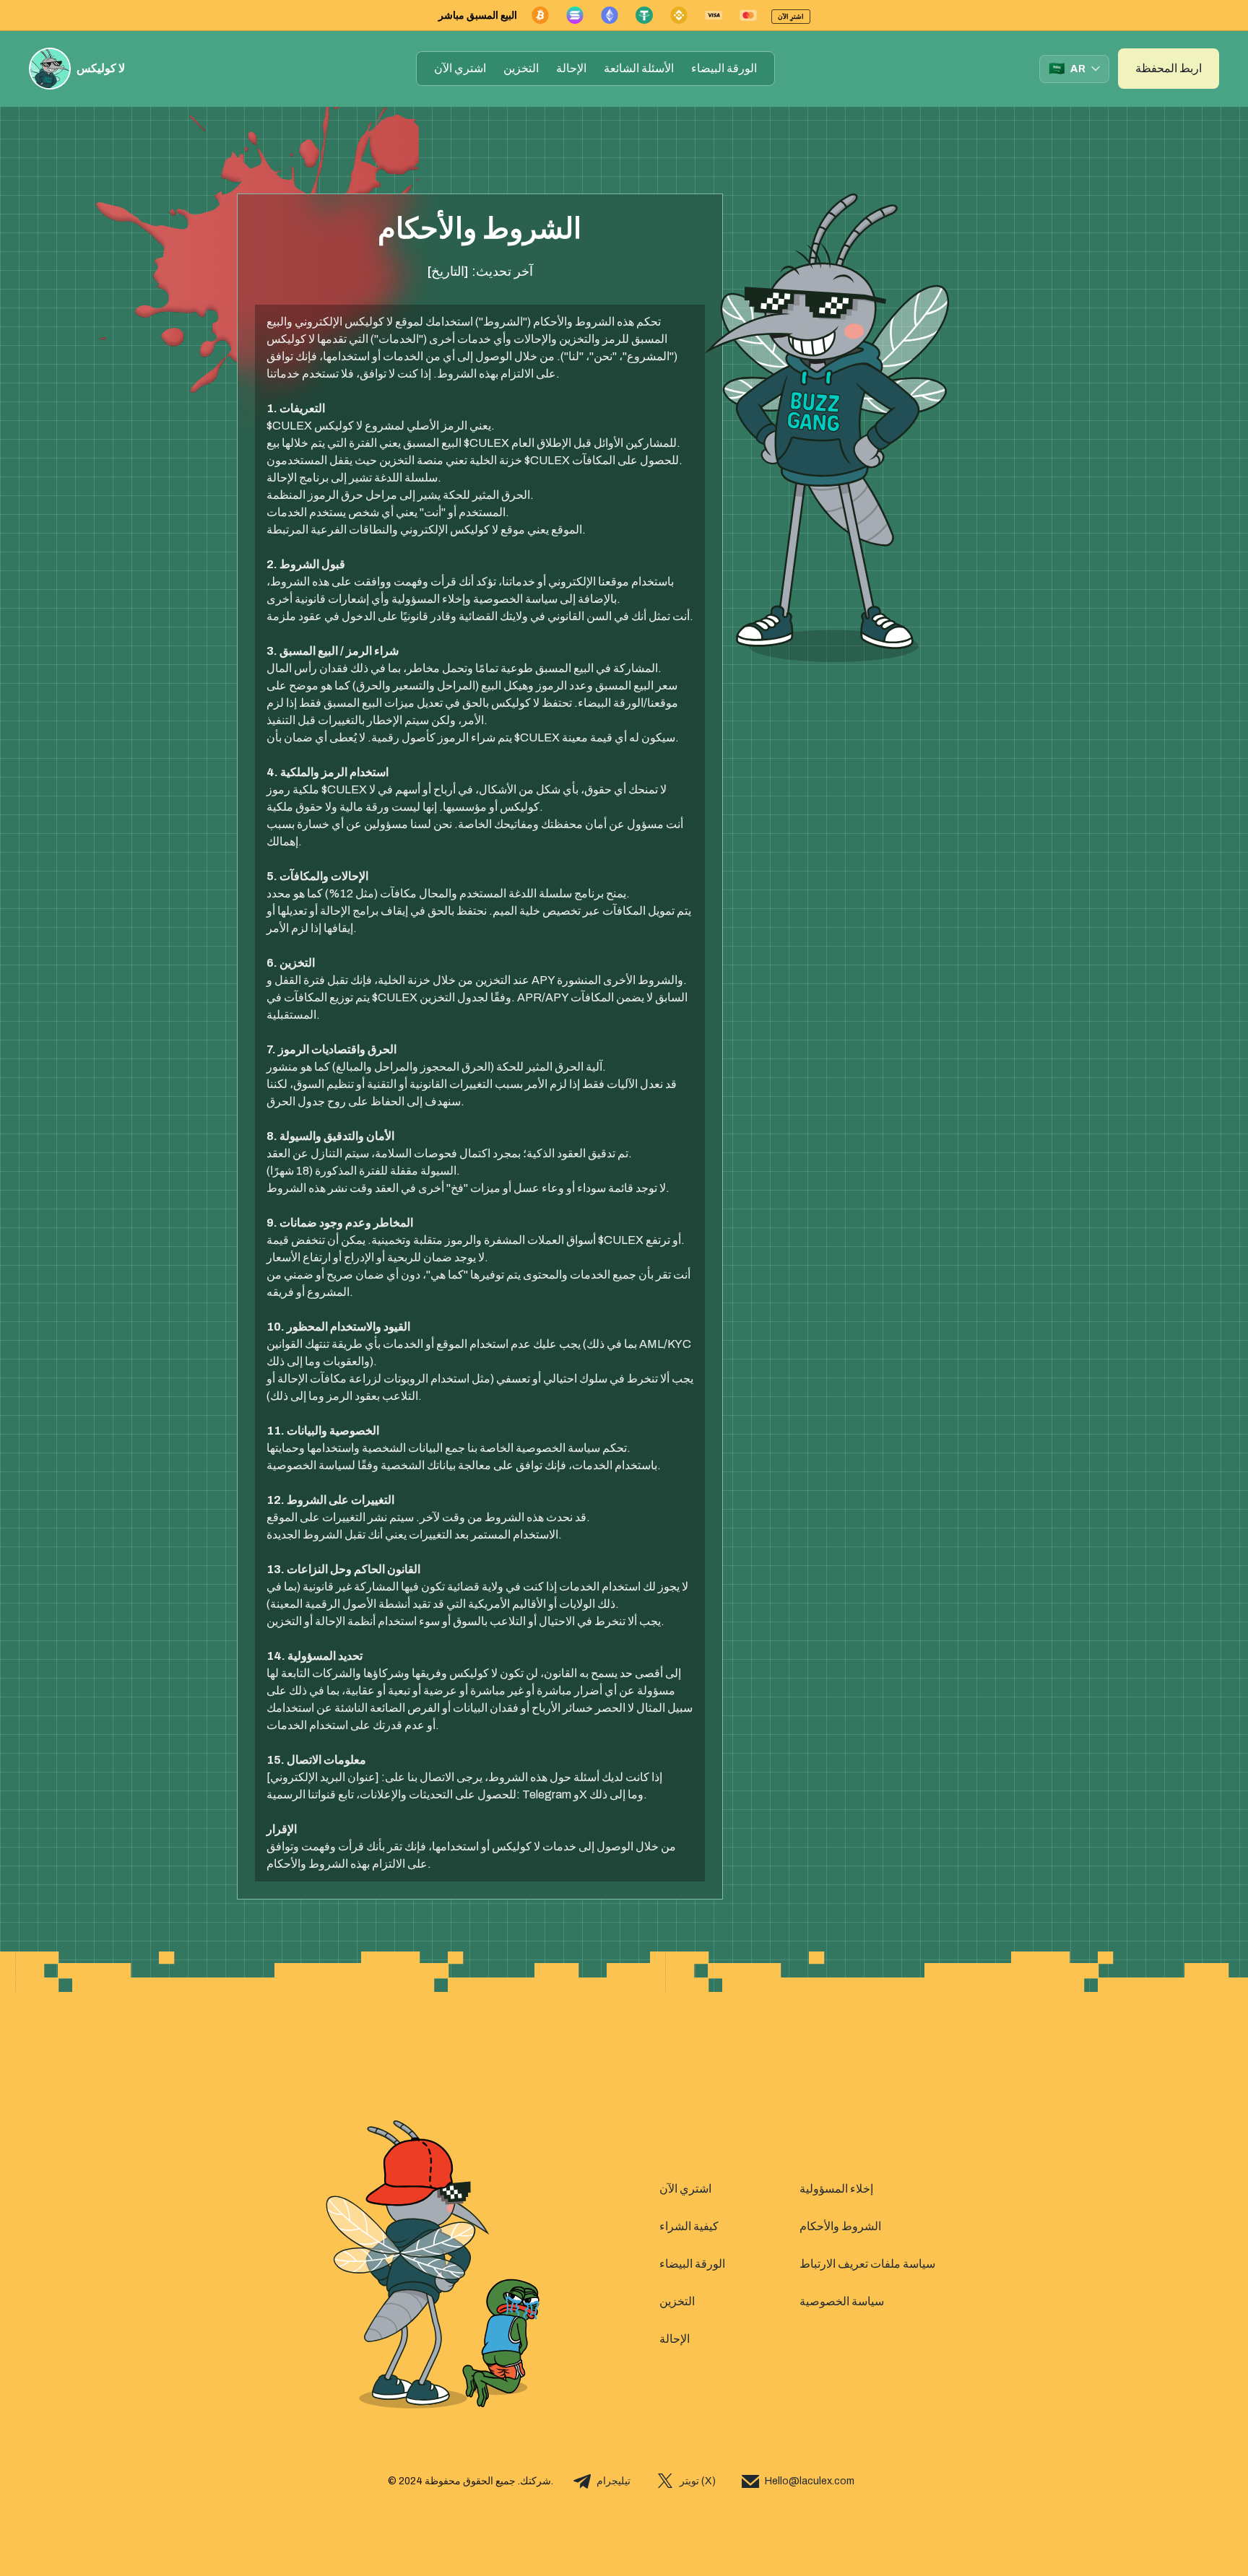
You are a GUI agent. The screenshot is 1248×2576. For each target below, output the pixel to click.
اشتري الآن (460, 68)
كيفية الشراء (689, 2226)
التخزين (521, 68)
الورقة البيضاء (724, 68)
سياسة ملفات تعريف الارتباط (867, 2264)
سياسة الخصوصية (842, 2301)
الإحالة (571, 68)
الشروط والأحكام (840, 2226)
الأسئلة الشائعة (639, 68)
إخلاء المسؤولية (836, 2189)
